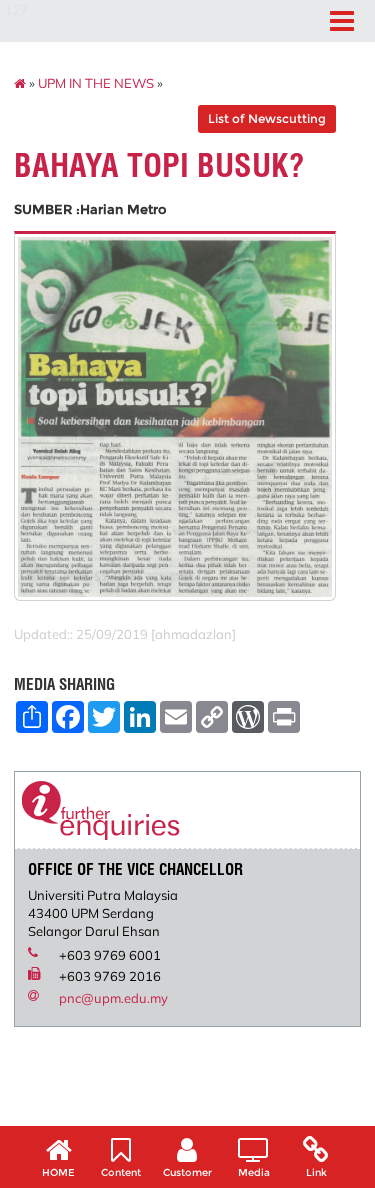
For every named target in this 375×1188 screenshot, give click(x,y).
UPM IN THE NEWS (96, 83)
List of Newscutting (267, 118)
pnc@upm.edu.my (113, 998)
